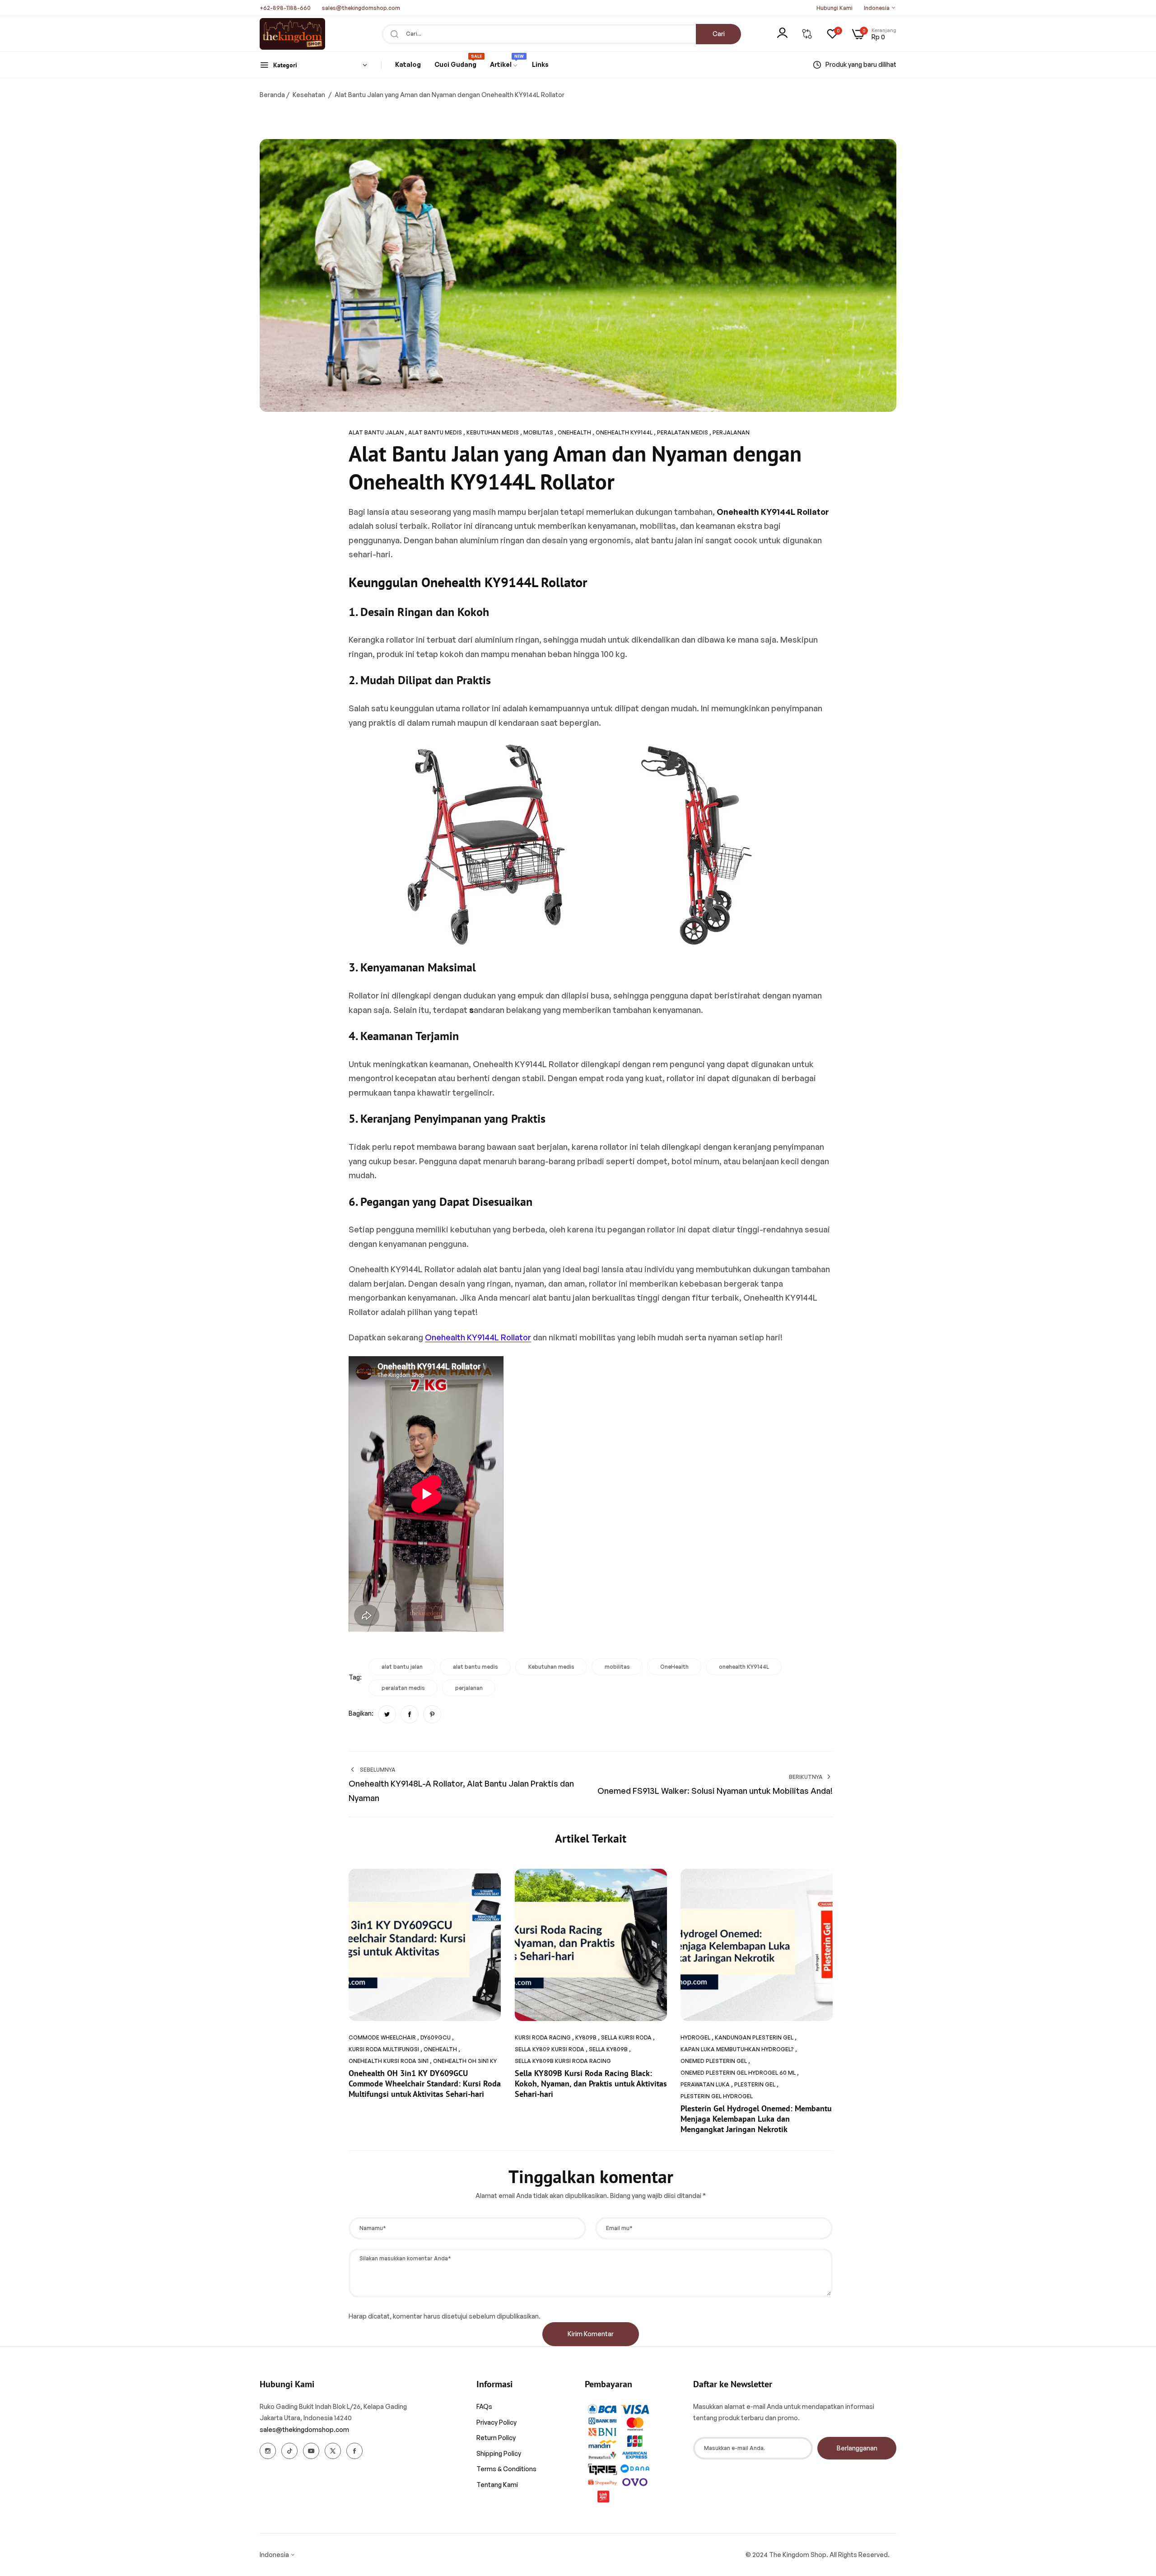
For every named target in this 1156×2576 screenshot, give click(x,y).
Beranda (272, 95)
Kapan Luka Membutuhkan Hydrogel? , (739, 2049)
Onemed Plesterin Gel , (715, 2061)
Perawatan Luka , (707, 2084)
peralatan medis (403, 1688)
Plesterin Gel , (756, 2084)
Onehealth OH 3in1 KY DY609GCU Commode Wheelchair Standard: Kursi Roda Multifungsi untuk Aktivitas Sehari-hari (425, 2084)
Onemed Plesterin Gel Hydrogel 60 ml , (740, 2073)
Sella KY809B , (610, 2049)
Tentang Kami (497, 2485)
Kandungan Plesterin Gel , (756, 2037)
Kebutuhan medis (551, 1667)
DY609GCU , (437, 2037)
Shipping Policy (499, 2453)
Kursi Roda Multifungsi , (385, 2049)
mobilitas (617, 1667)
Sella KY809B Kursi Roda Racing (563, 2061)
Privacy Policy (496, 2422)
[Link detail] (268, 2451)
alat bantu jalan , (378, 432)
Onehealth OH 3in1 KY (465, 2061)
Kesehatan (309, 95)
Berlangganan (857, 2448)
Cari (719, 34)
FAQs (484, 2406)
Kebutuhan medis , (495, 432)
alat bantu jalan (402, 1667)
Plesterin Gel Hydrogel (717, 2096)
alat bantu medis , (437, 432)
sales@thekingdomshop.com (304, 2429)
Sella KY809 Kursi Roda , (551, 2049)
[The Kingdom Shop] (292, 34)
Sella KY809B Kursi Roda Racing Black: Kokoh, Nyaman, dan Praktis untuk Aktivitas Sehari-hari (591, 2084)
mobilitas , (541, 432)
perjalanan (731, 432)
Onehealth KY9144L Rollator (478, 1337)
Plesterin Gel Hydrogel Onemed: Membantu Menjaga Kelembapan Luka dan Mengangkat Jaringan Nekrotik (756, 2119)
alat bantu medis (475, 1667)
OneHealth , (577, 432)
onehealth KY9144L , (626, 432)
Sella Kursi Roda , (628, 2037)
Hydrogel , (697, 2037)
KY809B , (587, 2037)
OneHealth (674, 1667)
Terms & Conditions (506, 2469)
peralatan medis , (685, 432)
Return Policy (496, 2438)
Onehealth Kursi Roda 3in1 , (390, 2061)
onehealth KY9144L (744, 1667)
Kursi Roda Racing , (544, 2037)
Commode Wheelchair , (384, 2037)
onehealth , (442, 2049)
